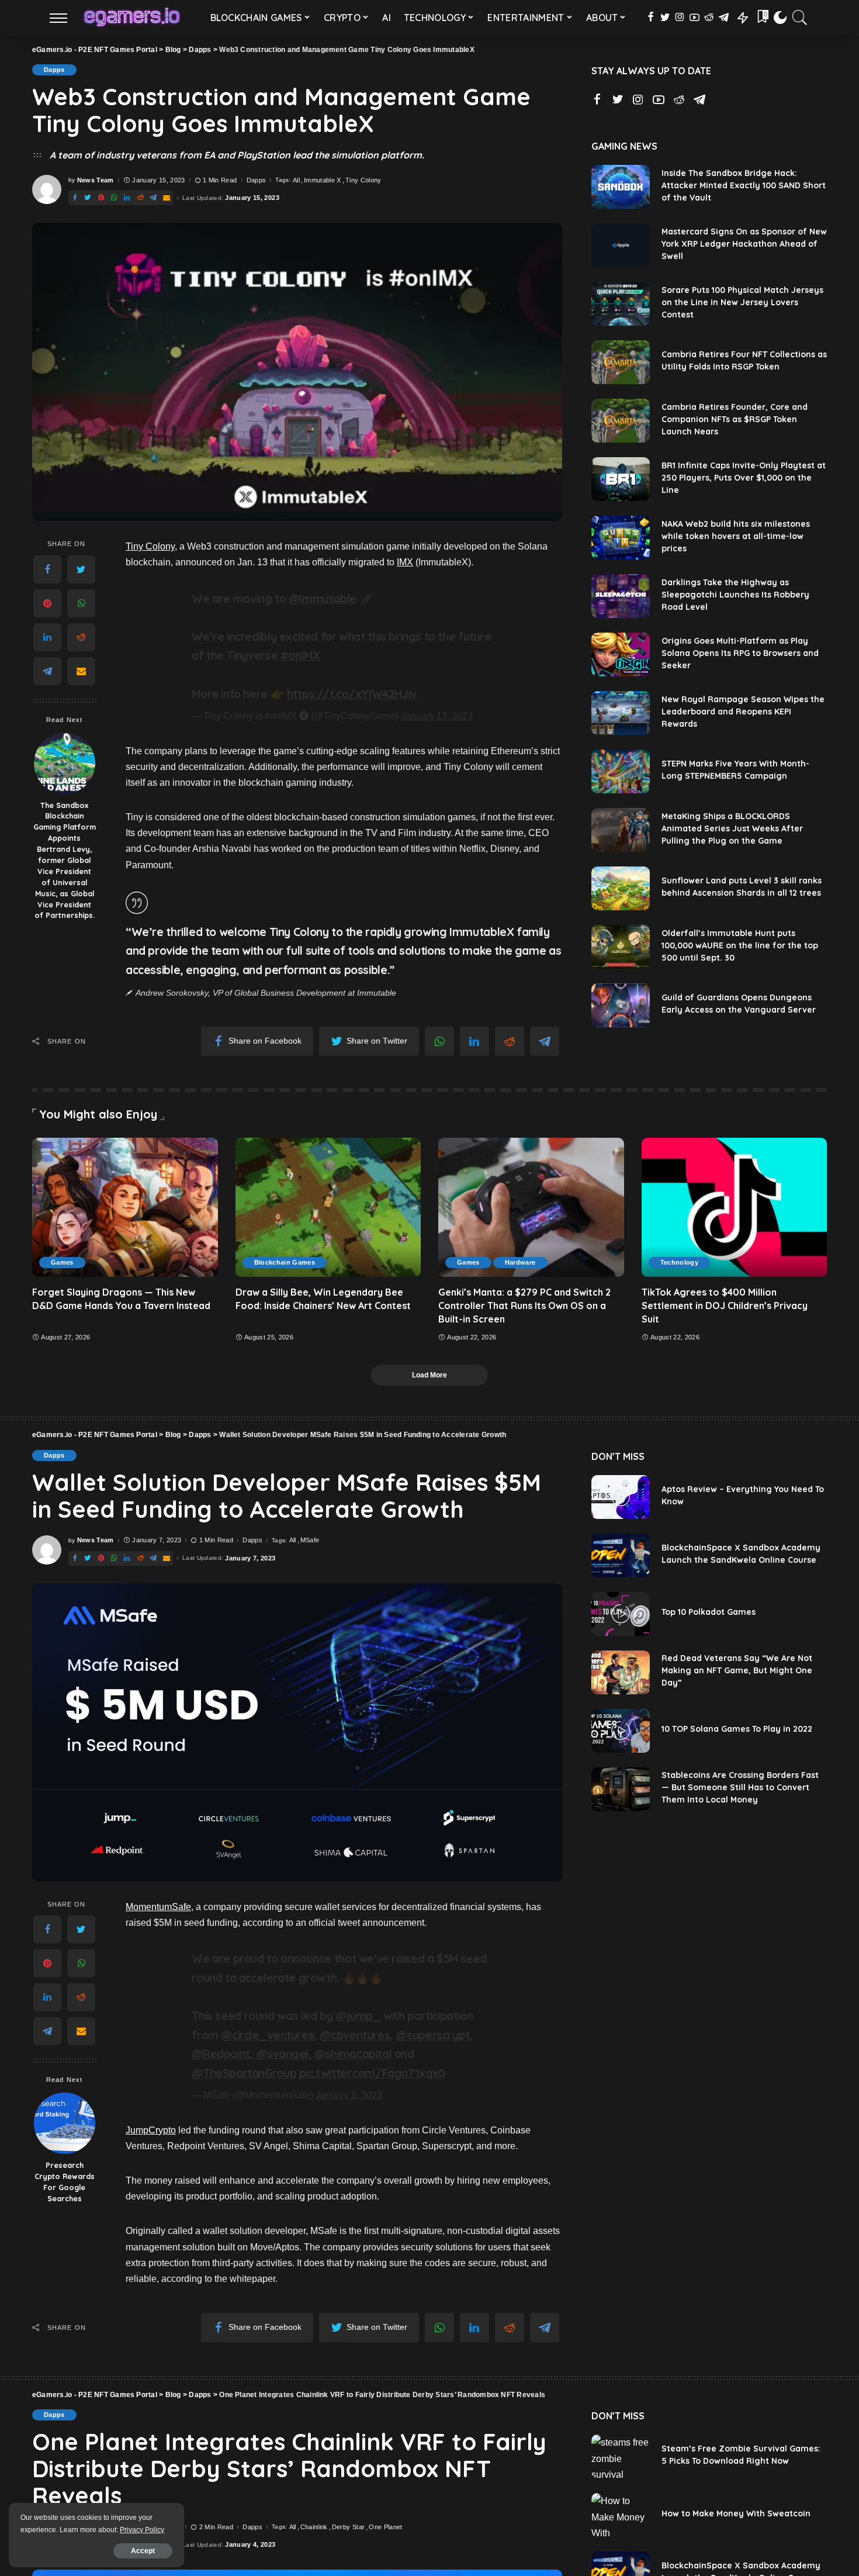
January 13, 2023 (437, 716)
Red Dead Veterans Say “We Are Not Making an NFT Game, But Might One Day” (737, 1670)
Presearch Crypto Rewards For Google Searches (65, 2182)
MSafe (310, 1540)
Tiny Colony (363, 180)
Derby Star (348, 2527)
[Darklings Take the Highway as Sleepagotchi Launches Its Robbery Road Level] (621, 596)
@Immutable (323, 599)
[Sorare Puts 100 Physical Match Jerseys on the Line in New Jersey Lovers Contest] (621, 304)
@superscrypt (432, 2035)
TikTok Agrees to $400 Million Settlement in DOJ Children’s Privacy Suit (725, 1306)
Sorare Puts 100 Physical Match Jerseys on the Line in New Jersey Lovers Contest (742, 302)
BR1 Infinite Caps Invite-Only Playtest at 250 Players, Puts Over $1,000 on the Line (744, 478)
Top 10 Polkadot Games (709, 1612)
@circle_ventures (267, 2035)
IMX (405, 562)
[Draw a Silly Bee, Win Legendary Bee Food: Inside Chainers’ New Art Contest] (328, 1207)
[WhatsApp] (81, 603)
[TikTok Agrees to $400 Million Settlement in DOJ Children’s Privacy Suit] (735, 1207)
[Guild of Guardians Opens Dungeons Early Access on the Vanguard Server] (621, 1005)
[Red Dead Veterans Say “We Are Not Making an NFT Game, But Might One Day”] (621, 1672)
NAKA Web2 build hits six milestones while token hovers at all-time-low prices (736, 536)
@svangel (282, 2054)
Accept (143, 2551)
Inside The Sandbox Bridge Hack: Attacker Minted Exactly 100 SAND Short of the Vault (744, 185)
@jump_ (358, 2016)
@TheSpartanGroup (244, 2073)
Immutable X (323, 180)
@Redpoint (221, 2054)
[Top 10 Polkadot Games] (621, 1614)
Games (62, 1262)
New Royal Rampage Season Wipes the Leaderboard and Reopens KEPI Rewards (743, 712)
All (296, 180)
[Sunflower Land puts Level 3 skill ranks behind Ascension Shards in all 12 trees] (621, 888)
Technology (679, 1262)
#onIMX (300, 655)
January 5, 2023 (349, 2095)
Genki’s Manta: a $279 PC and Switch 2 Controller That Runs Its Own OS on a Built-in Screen (524, 1306)
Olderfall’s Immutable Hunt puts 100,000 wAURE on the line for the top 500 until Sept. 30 (740, 945)
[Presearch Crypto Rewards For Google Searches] (65, 2123)
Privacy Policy (142, 2530)
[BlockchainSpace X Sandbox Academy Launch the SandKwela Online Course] (621, 1555)
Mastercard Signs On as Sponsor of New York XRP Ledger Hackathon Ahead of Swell (744, 244)
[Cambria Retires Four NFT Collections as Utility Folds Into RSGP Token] (621, 362)
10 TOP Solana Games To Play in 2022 (737, 1729)
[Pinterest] (47, 603)
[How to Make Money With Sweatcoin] (621, 2515)
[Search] (800, 18)
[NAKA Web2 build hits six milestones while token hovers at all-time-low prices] (621, 538)
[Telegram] (47, 671)
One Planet (385, 2527)
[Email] (81, 671)
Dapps (54, 70)
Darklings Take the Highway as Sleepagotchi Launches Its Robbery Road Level (735, 595)
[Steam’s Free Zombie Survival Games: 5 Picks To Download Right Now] (621, 2456)
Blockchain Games (285, 1262)
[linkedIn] (47, 637)
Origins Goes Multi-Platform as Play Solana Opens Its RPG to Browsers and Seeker (740, 653)
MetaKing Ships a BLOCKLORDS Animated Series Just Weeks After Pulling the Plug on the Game (732, 828)
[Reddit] (81, 637)
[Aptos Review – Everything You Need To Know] (621, 1497)
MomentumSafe (158, 1907)
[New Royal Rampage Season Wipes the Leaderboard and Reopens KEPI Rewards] (621, 713)
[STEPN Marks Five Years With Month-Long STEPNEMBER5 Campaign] (621, 771)
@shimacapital (353, 2054)
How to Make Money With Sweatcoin (736, 2513)
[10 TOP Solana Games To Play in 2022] (621, 1731)
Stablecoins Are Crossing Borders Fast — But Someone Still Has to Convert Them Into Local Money (740, 1787)
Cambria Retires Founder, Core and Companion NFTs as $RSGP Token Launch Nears (735, 419)
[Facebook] (47, 569)
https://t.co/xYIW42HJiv (352, 694)
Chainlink (314, 2527)
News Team (96, 180)
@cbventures (355, 2035)
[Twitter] (81, 569)
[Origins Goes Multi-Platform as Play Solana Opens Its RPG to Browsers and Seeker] (621, 655)
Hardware (520, 1262)
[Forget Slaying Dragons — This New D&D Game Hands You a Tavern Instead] (125, 1207)
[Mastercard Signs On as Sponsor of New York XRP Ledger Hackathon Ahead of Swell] (621, 245)
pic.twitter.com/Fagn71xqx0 (372, 2073)
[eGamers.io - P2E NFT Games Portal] (132, 18)
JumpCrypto (151, 2130)
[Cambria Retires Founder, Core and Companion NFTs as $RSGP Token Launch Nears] (621, 421)
